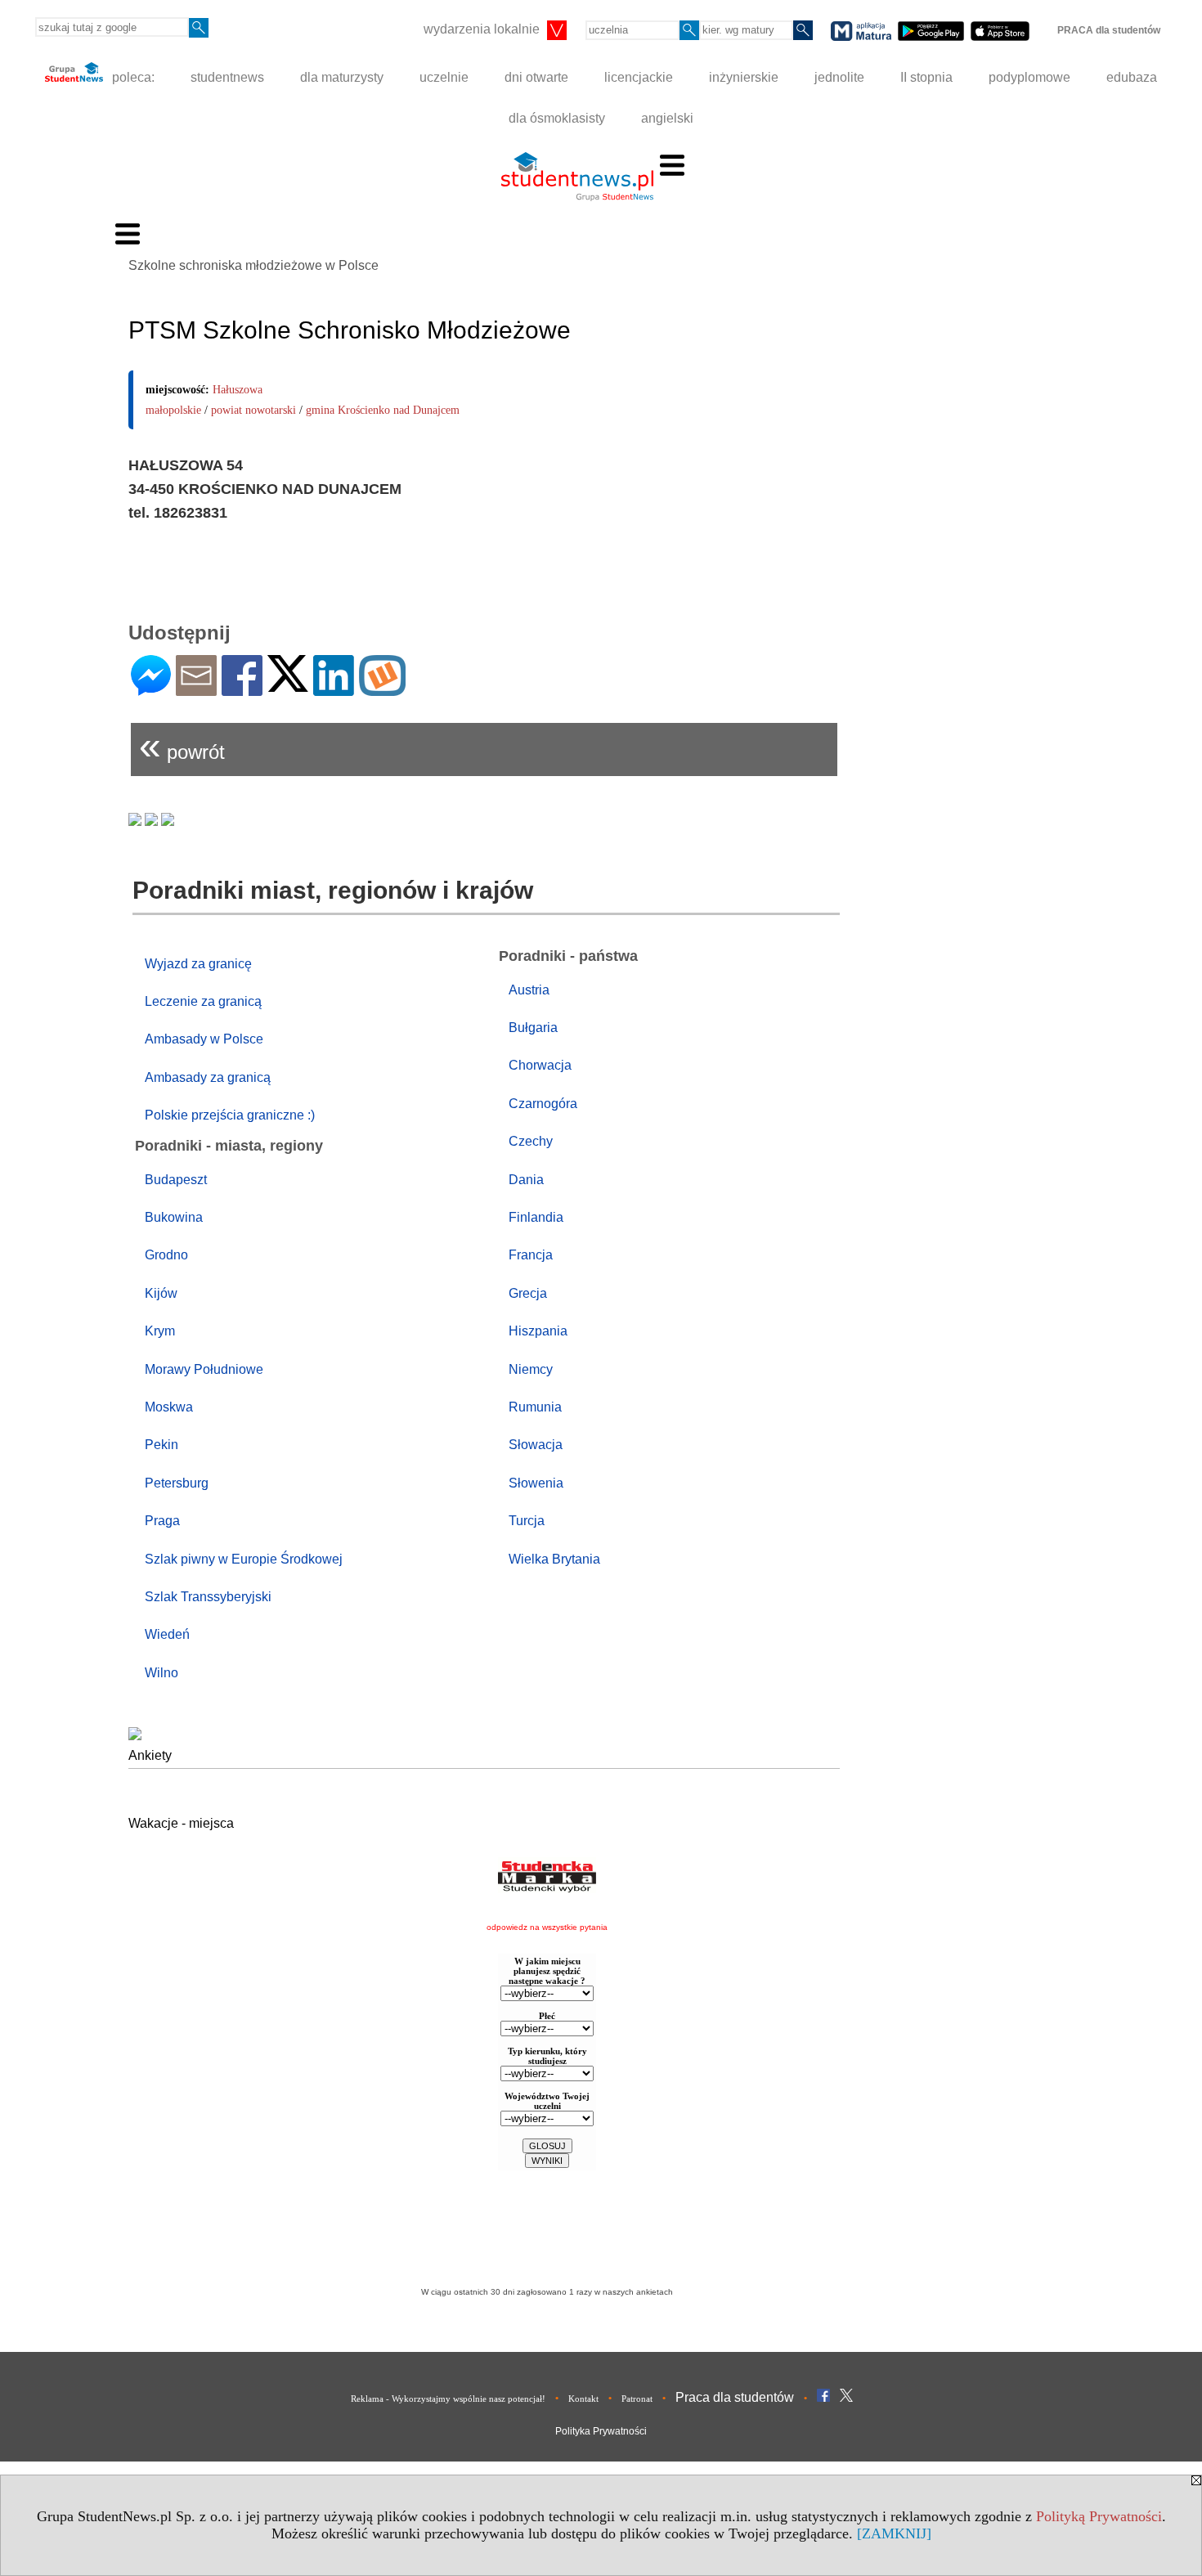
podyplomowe (1029, 77)
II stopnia (926, 77)
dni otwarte (536, 77)
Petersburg (177, 1483)
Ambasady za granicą (208, 1077)
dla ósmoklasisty (557, 118)
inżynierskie (744, 77)
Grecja (528, 1293)
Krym (160, 1331)
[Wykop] (382, 689)
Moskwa (169, 1407)
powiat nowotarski (253, 410)
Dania (526, 1180)
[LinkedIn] (334, 689)
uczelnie (444, 77)
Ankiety (150, 1755)
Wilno (161, 1673)
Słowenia (536, 1483)
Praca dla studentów (735, 2397)
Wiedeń (167, 1634)
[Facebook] (242, 689)
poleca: (132, 77)
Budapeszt (176, 1180)
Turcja (527, 1521)
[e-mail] (196, 689)
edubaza (1132, 77)
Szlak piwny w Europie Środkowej (244, 1559)
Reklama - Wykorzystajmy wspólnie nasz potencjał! (448, 2399)
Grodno (166, 1255)
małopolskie (173, 410)
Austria (529, 990)
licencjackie (639, 77)
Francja (531, 1255)
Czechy (531, 1141)
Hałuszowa (238, 390)
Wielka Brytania (554, 1559)
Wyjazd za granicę (198, 964)
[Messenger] (151, 689)
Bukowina (174, 1217)
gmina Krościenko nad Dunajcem (383, 410)
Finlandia (536, 1217)
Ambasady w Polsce (204, 1039)
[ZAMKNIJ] (894, 2533)
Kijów (161, 1293)
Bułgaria (533, 1028)
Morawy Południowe (204, 1369)
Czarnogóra (543, 1104)
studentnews (227, 77)
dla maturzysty (342, 77)
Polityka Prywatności (601, 2431)
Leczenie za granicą (203, 1001)
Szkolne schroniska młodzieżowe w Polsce (253, 265)
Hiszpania (538, 1331)
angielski (667, 118)
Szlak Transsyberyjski (208, 1597)
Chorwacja (540, 1065)
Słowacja (536, 1445)
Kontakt (583, 2399)
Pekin (161, 1445)
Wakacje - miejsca (181, 1823)
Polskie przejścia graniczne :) (230, 1115)
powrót (182, 745)
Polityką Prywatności (1099, 2516)
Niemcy (531, 1369)
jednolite (839, 77)
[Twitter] (288, 685)
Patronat (637, 2399)
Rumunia (535, 1407)
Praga (162, 1521)
